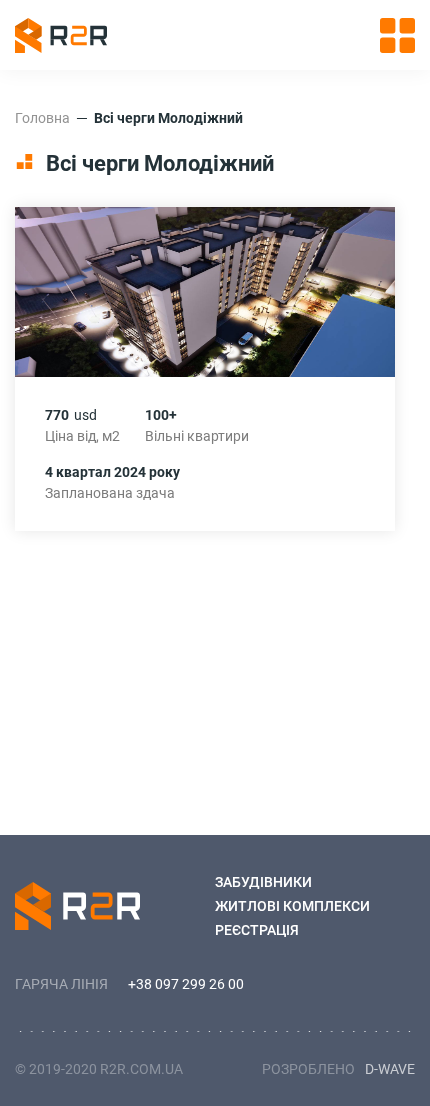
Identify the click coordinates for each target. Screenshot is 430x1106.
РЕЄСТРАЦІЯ (257, 930)
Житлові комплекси (292, 906)
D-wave (390, 1069)
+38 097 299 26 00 (186, 984)
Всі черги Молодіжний (168, 118)
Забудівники (263, 882)
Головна (42, 118)
